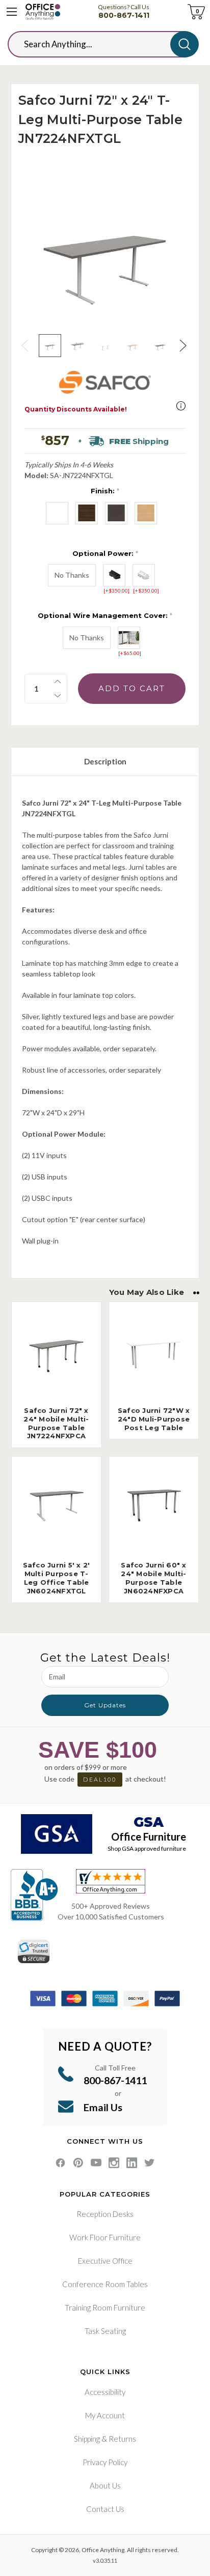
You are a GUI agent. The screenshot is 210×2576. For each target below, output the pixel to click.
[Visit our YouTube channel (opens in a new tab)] (96, 2163)
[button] (181, 406)
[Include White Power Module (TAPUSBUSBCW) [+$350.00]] (144, 575)
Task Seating (105, 2331)
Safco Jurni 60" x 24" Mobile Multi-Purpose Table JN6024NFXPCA (153, 1578)
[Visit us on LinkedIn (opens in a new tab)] (132, 2163)
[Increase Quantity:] (58, 682)
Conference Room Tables (105, 2284)
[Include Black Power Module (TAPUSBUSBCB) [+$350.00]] (114, 575)
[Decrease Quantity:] (58, 696)
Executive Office (105, 2261)
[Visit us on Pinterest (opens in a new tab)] (78, 2163)
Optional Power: (105, 553)
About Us (105, 2485)
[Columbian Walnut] (87, 513)
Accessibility (105, 2392)
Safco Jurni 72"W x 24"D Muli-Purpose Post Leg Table (154, 1419)
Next (184, 346)
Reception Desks (105, 2214)
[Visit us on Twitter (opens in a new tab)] (150, 2163)
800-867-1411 (124, 15)
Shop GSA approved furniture (147, 1848)
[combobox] (97, 44)
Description (105, 761)
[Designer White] (57, 513)
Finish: (105, 491)
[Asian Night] (116, 513)
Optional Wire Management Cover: (105, 615)
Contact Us (105, 2509)
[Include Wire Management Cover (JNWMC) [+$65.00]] (129, 638)
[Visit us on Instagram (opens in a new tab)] (114, 2163)
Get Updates (105, 1705)
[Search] (185, 44)
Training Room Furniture (105, 2307)
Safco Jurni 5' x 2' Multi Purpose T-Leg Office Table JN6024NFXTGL (57, 1578)
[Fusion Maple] (146, 513)
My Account (105, 2415)
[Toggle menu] (12, 12)
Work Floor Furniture (105, 2237)
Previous (26, 346)
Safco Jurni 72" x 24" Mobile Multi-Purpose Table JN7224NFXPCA (56, 1423)
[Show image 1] (50, 345)
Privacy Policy (105, 2462)
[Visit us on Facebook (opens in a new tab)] (60, 2163)
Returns (122, 2439)
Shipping (87, 2439)
